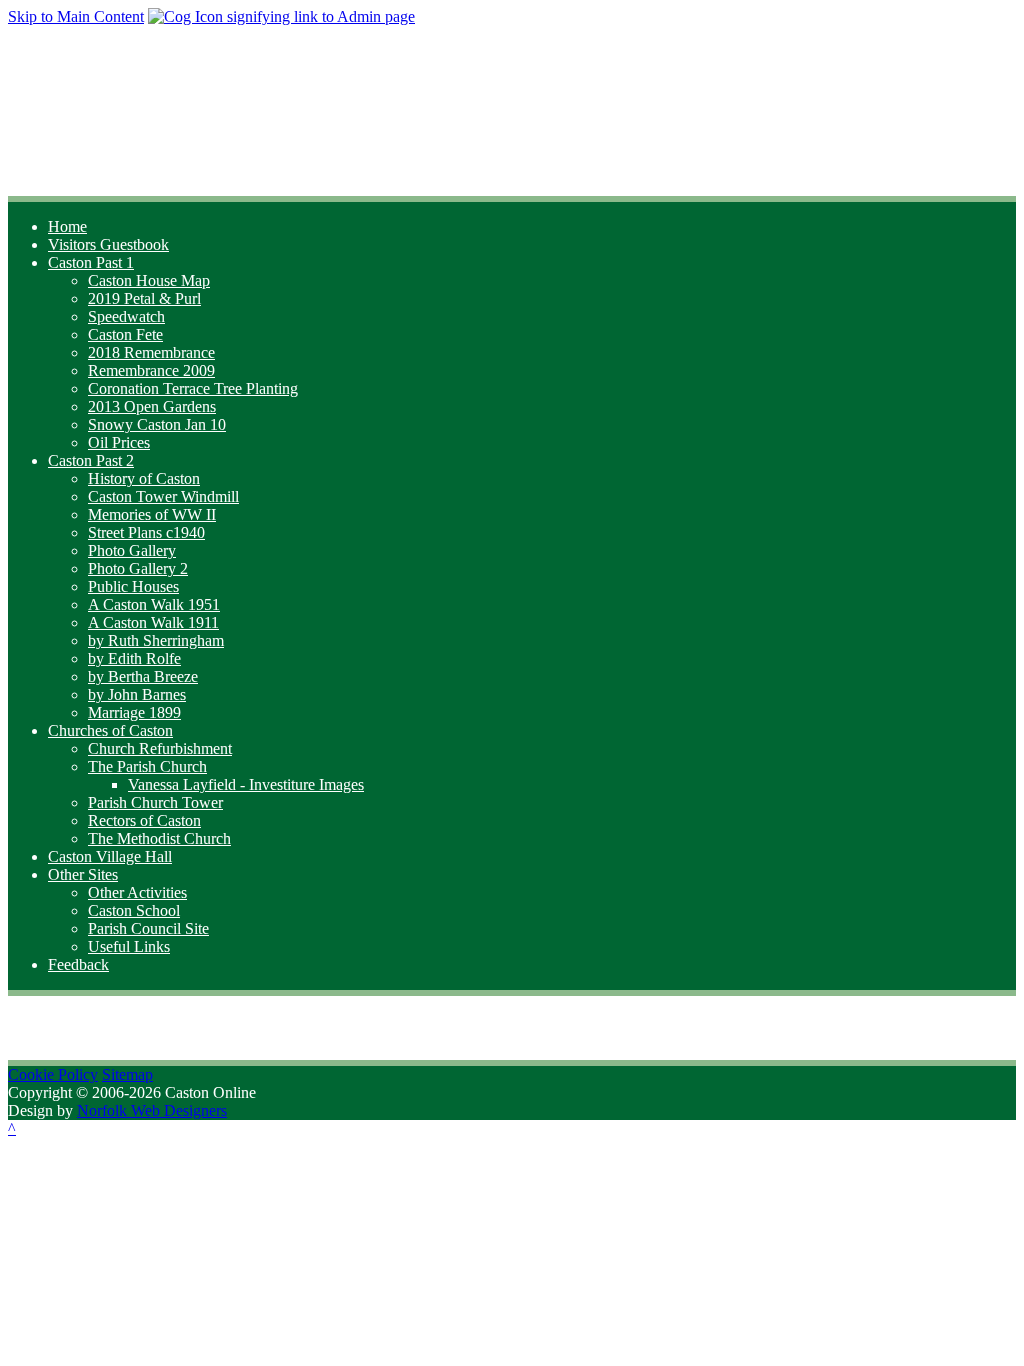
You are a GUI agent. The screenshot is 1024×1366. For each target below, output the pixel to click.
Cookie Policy (53, 1074)
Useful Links (129, 946)
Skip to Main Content (76, 16)
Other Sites (83, 874)
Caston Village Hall (110, 856)
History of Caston (144, 478)
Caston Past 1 (91, 262)
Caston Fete (125, 334)
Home (67, 226)
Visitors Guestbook (108, 244)
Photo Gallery (132, 550)
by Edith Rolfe (134, 658)
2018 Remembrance (151, 352)
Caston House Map (149, 280)
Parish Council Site (148, 928)
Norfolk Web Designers (152, 1110)
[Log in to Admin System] (281, 16)
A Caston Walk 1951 (154, 604)
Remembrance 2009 (151, 370)
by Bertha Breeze (143, 676)
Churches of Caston (110, 730)
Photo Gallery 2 (138, 568)
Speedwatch (126, 316)
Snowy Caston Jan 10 (157, 424)
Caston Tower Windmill (163, 496)
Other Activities (137, 892)
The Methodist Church (159, 838)
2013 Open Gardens (152, 406)
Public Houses (133, 586)
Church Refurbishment (160, 748)
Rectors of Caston (144, 820)
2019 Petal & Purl (144, 298)
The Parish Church (147, 766)
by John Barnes (137, 694)
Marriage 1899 (134, 712)
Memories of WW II (152, 514)
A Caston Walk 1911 (153, 622)
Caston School (134, 910)
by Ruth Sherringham (156, 640)
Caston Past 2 (91, 460)
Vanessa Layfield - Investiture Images (246, 784)
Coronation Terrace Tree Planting (193, 388)
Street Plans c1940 (146, 532)
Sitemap (127, 1074)
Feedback (78, 964)
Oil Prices (119, 442)
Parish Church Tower (155, 802)
